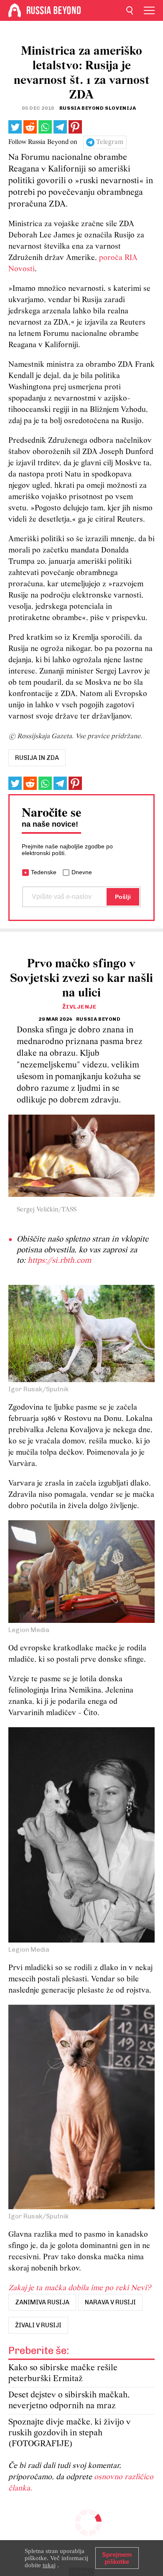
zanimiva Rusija (42, 2302)
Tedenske (44, 872)
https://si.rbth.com (59, 1261)
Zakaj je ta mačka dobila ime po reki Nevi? (80, 2288)
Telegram (110, 142)
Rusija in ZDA (37, 758)
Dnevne (82, 872)
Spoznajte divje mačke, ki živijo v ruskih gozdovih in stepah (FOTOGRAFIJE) (70, 2433)
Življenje (79, 1007)
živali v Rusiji (38, 2325)
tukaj (49, 2565)
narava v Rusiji (110, 2302)
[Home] (15, 10)
